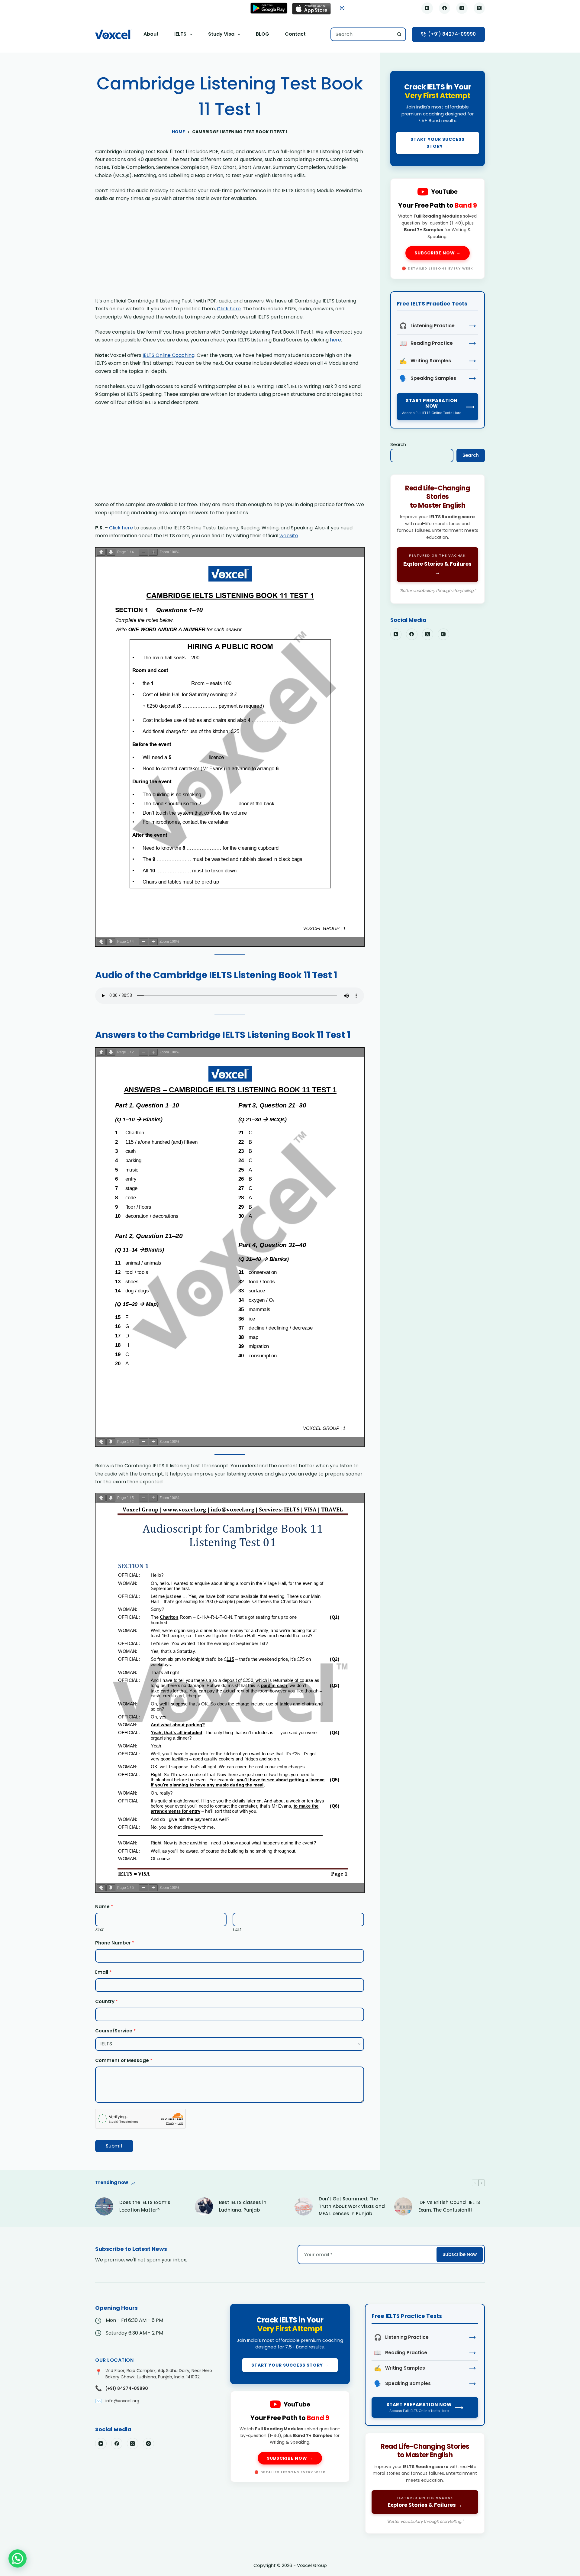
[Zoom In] (153, 552)
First (99, 1930)
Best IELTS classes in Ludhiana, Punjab (243, 2206)
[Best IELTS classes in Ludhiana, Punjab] (204, 2206)
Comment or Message (124, 2060)
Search (398, 444)
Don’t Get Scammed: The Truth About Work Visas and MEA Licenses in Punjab (352, 2206)
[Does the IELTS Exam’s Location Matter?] (104, 2206)
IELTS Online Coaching (169, 355)
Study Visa (221, 34)
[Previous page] (101, 552)
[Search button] (399, 34)
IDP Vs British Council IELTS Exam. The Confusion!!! (449, 2206)
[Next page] (111, 552)
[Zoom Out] (143, 552)
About (151, 34)
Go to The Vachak (438, 539)
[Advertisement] (230, 252)
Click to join (438, 118)
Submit (114, 2146)
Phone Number (115, 1943)
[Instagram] (462, 8)
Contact (295, 34)
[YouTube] (427, 8)
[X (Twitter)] (479, 8)
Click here (229, 309)
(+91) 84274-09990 (452, 34)
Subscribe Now (460, 2254)
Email (103, 1972)
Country (106, 2001)
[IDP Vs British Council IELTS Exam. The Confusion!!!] (403, 2206)
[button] (18, 2558)
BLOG (263, 34)
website (289, 536)
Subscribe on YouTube (438, 229)
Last (237, 1930)
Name (104, 1907)
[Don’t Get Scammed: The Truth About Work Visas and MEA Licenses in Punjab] (304, 2206)
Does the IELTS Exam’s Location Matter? (145, 2206)
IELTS (180, 34)
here (335, 340)
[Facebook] (445, 8)
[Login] (342, 8)
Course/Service (115, 2031)
